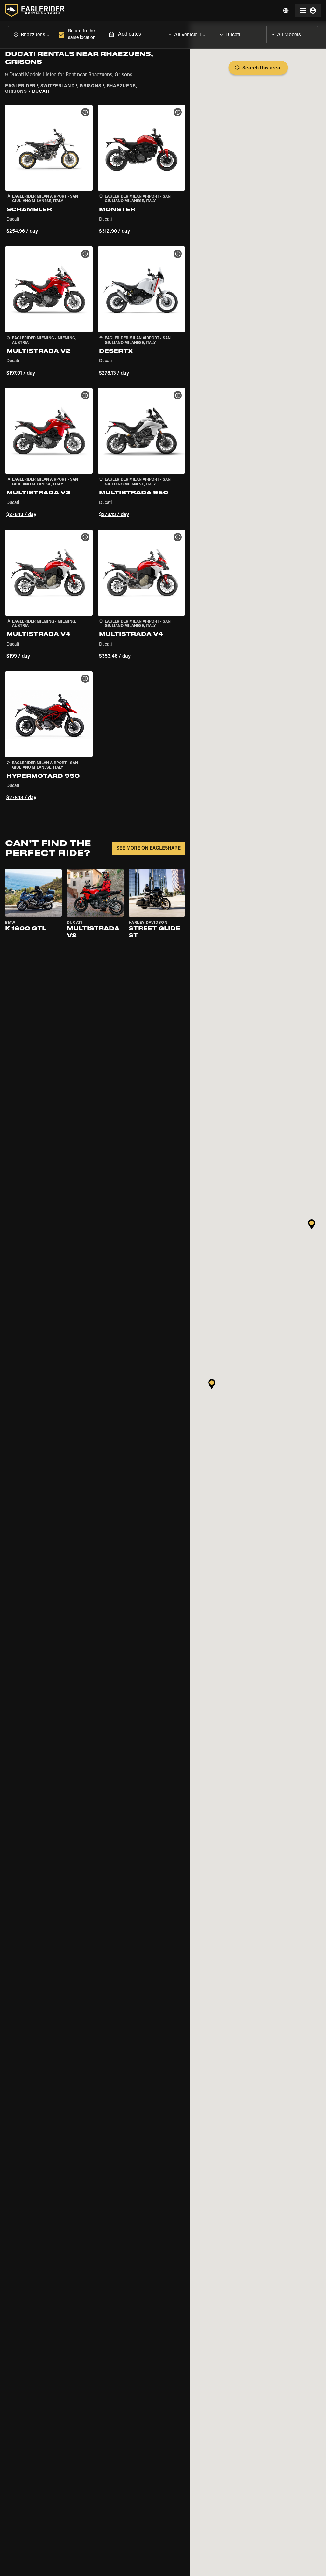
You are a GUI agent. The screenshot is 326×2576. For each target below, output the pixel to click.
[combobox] (32, 35)
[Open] (215, 33)
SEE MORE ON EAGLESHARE (149, 848)
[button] (49, 171)
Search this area (261, 68)
